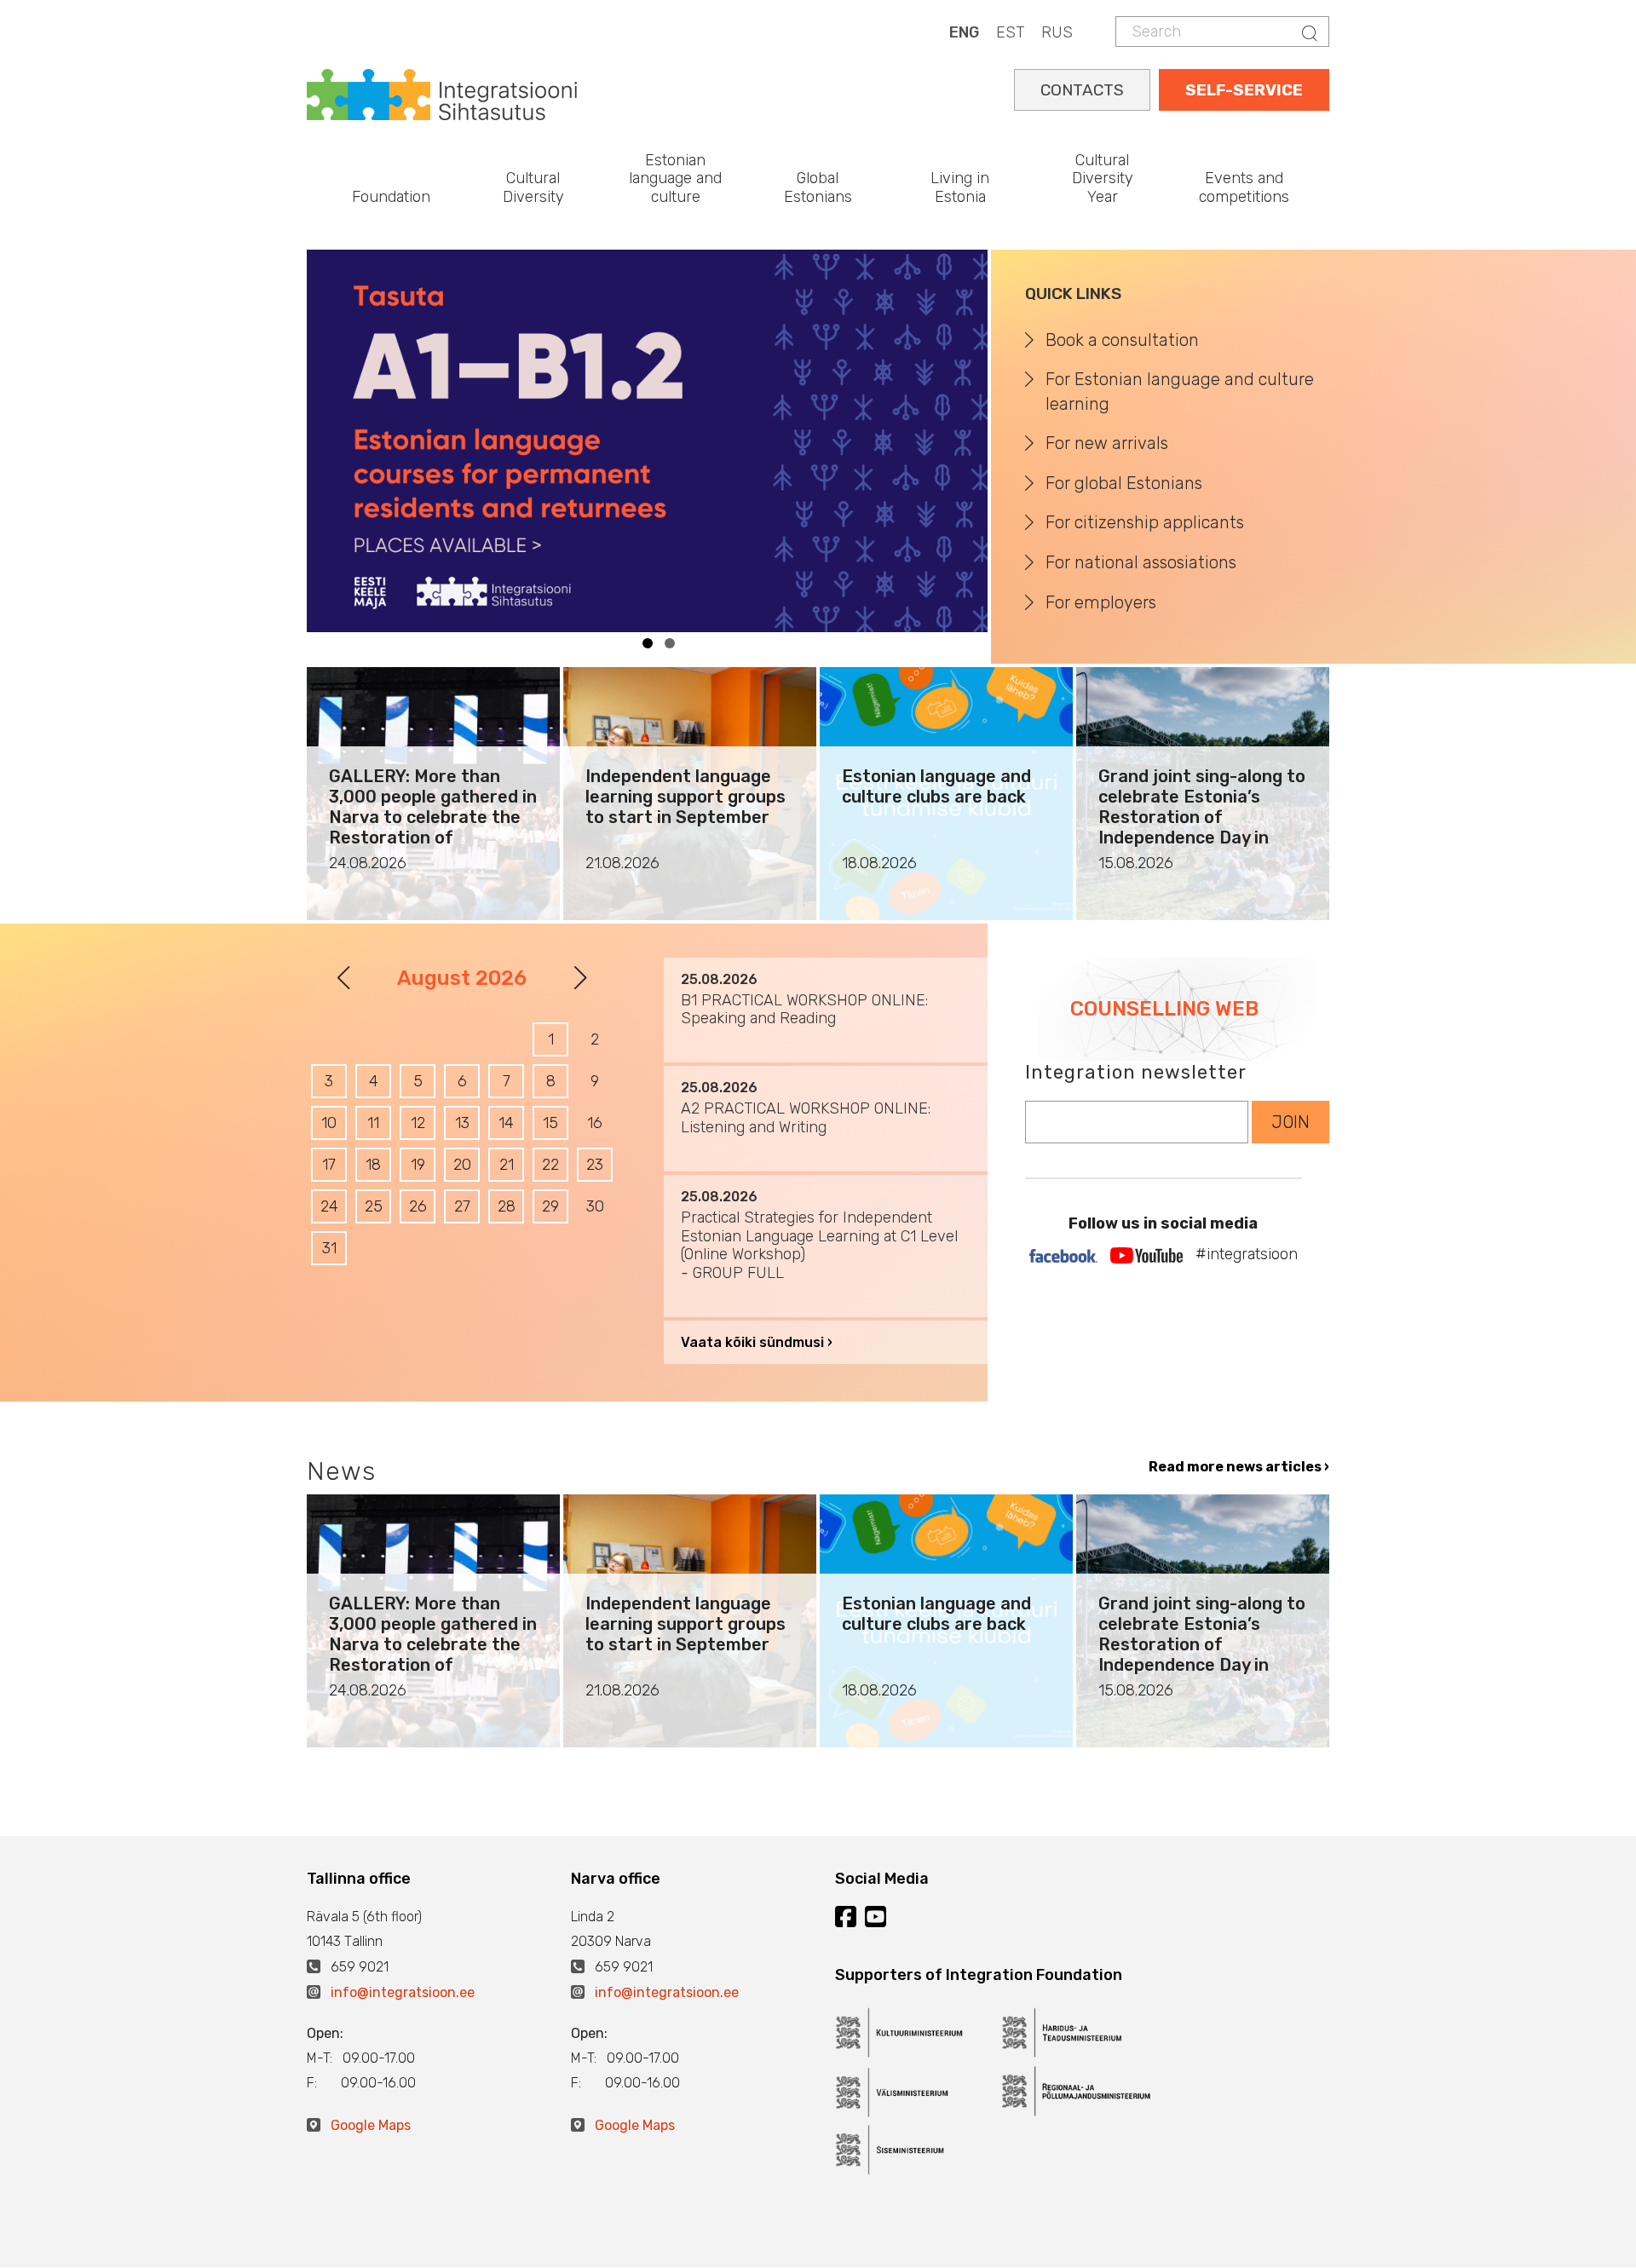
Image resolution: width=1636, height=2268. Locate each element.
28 (507, 1206)
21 (507, 1165)
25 (374, 1206)
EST (1010, 32)
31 (329, 1248)
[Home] (442, 93)
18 (373, 1165)
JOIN (1290, 1122)
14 (506, 1123)
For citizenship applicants (1145, 522)
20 (462, 1165)
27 (462, 1206)
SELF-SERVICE (1244, 90)
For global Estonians (1124, 483)
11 (373, 1123)
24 (329, 1206)
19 (418, 1165)
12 (418, 1123)
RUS (1057, 32)
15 (550, 1123)
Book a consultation (1122, 340)
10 (329, 1123)
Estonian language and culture (675, 178)
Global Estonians (818, 187)
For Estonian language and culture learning (1180, 391)
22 (550, 1165)
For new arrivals (1107, 443)
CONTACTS (1082, 90)
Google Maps (371, 2125)
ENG (964, 32)
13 (462, 1123)
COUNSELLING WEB (1164, 1009)
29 (550, 1206)
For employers (1101, 602)
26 (418, 1206)
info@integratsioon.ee (403, 1992)
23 (595, 1165)
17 (329, 1165)
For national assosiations (1141, 562)
